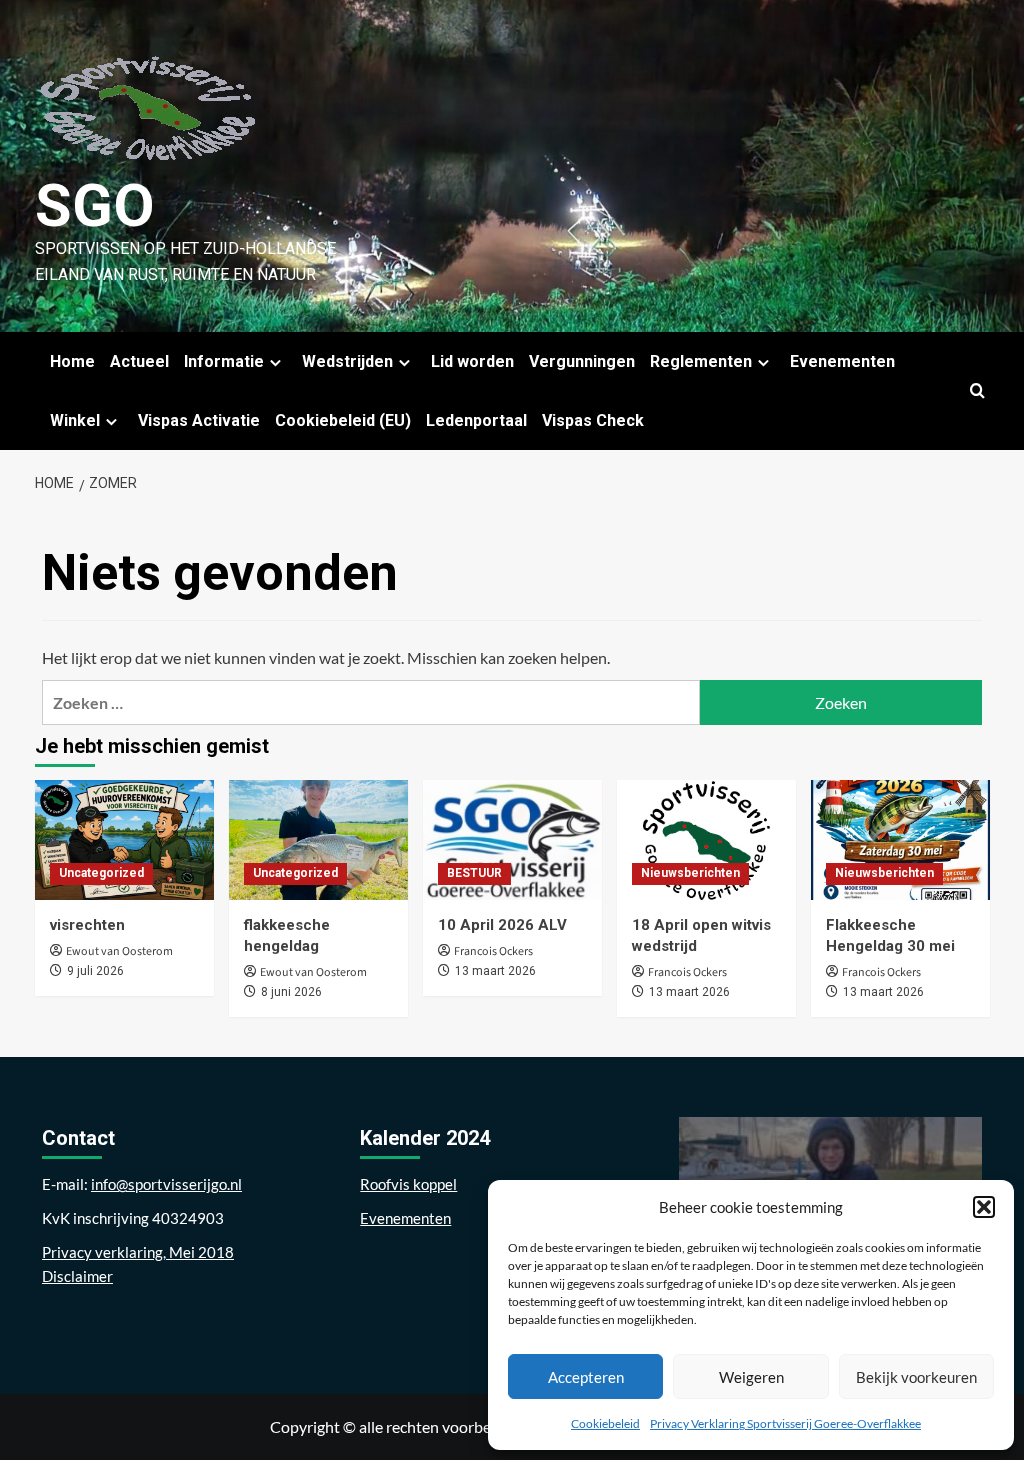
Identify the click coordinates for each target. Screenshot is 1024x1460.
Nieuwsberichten (690, 873)
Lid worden (472, 361)
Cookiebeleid (605, 1423)
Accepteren (586, 1377)
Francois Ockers (493, 951)
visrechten (87, 925)
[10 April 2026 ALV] (512, 839)
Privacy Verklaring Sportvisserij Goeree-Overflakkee (785, 1423)
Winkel (75, 420)
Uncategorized (101, 873)
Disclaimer (77, 1276)
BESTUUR (474, 873)
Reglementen (701, 361)
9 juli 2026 (95, 971)
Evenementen (842, 361)
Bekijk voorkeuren (916, 1377)
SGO (95, 205)
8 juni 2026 (291, 992)
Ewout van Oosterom (119, 951)
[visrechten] (124, 839)
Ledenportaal (476, 420)
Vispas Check (593, 420)
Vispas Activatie (199, 420)
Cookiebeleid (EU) (343, 420)
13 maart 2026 (495, 971)
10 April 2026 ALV (502, 925)
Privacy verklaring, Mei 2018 (138, 1252)
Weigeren (751, 1377)
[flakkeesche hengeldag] (318, 839)
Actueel (139, 361)
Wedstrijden (347, 361)
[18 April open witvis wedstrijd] (706, 839)
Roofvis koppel (408, 1184)
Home (72, 361)
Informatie (224, 361)
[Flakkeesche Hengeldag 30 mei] (900, 839)
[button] (984, 1207)
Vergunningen (582, 361)
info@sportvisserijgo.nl (166, 1184)
